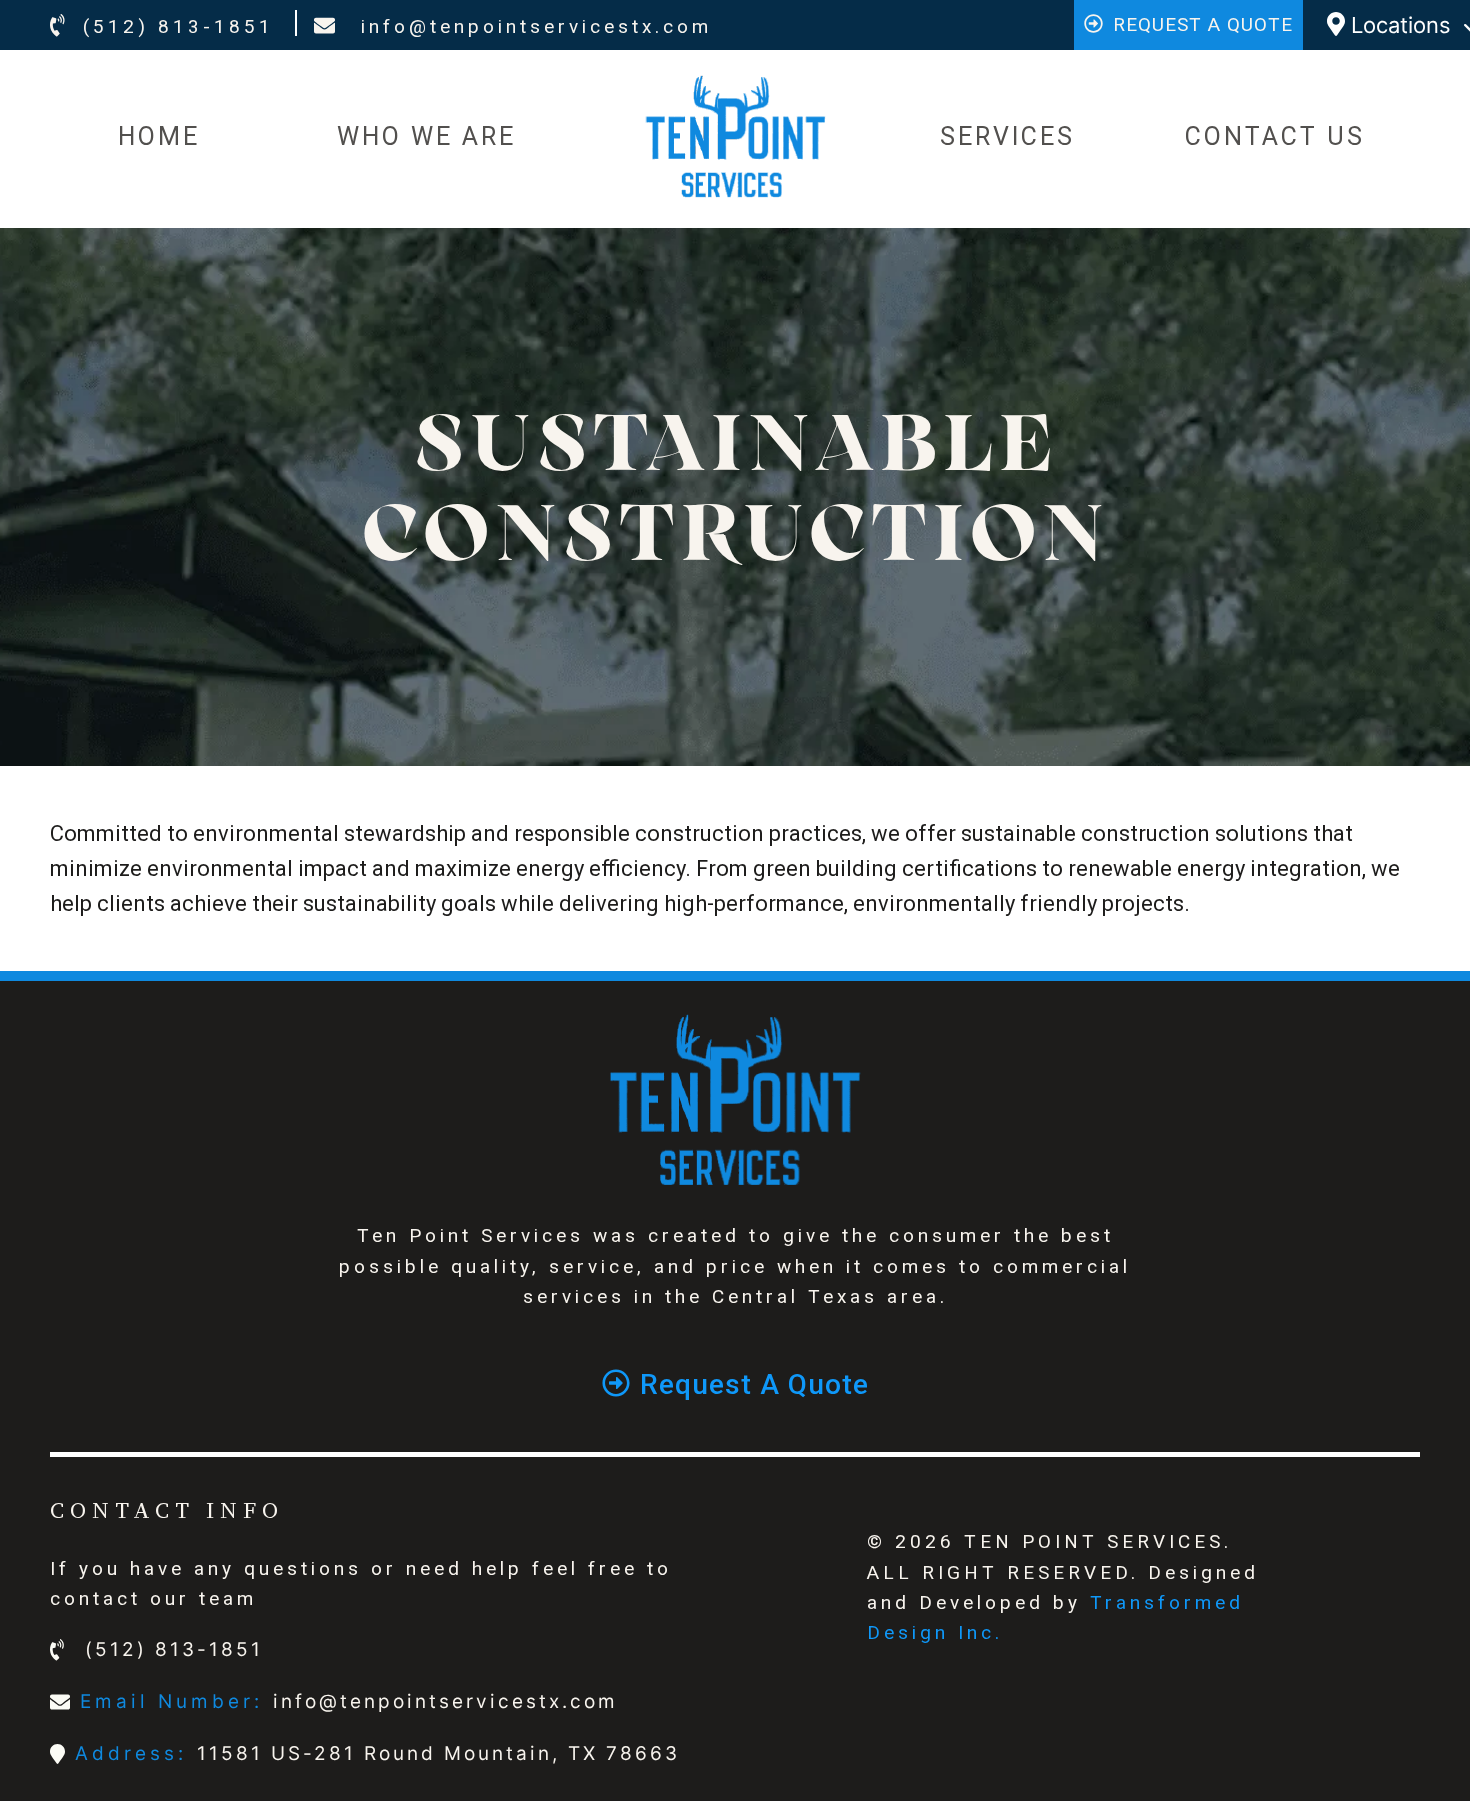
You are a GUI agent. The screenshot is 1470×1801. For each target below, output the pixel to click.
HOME (159, 136)
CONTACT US (1275, 136)
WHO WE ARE (426, 136)
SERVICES (1007, 136)
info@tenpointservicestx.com (532, 26)
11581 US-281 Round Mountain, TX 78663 (438, 1753)
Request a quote (1203, 24)
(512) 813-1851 (178, 26)
